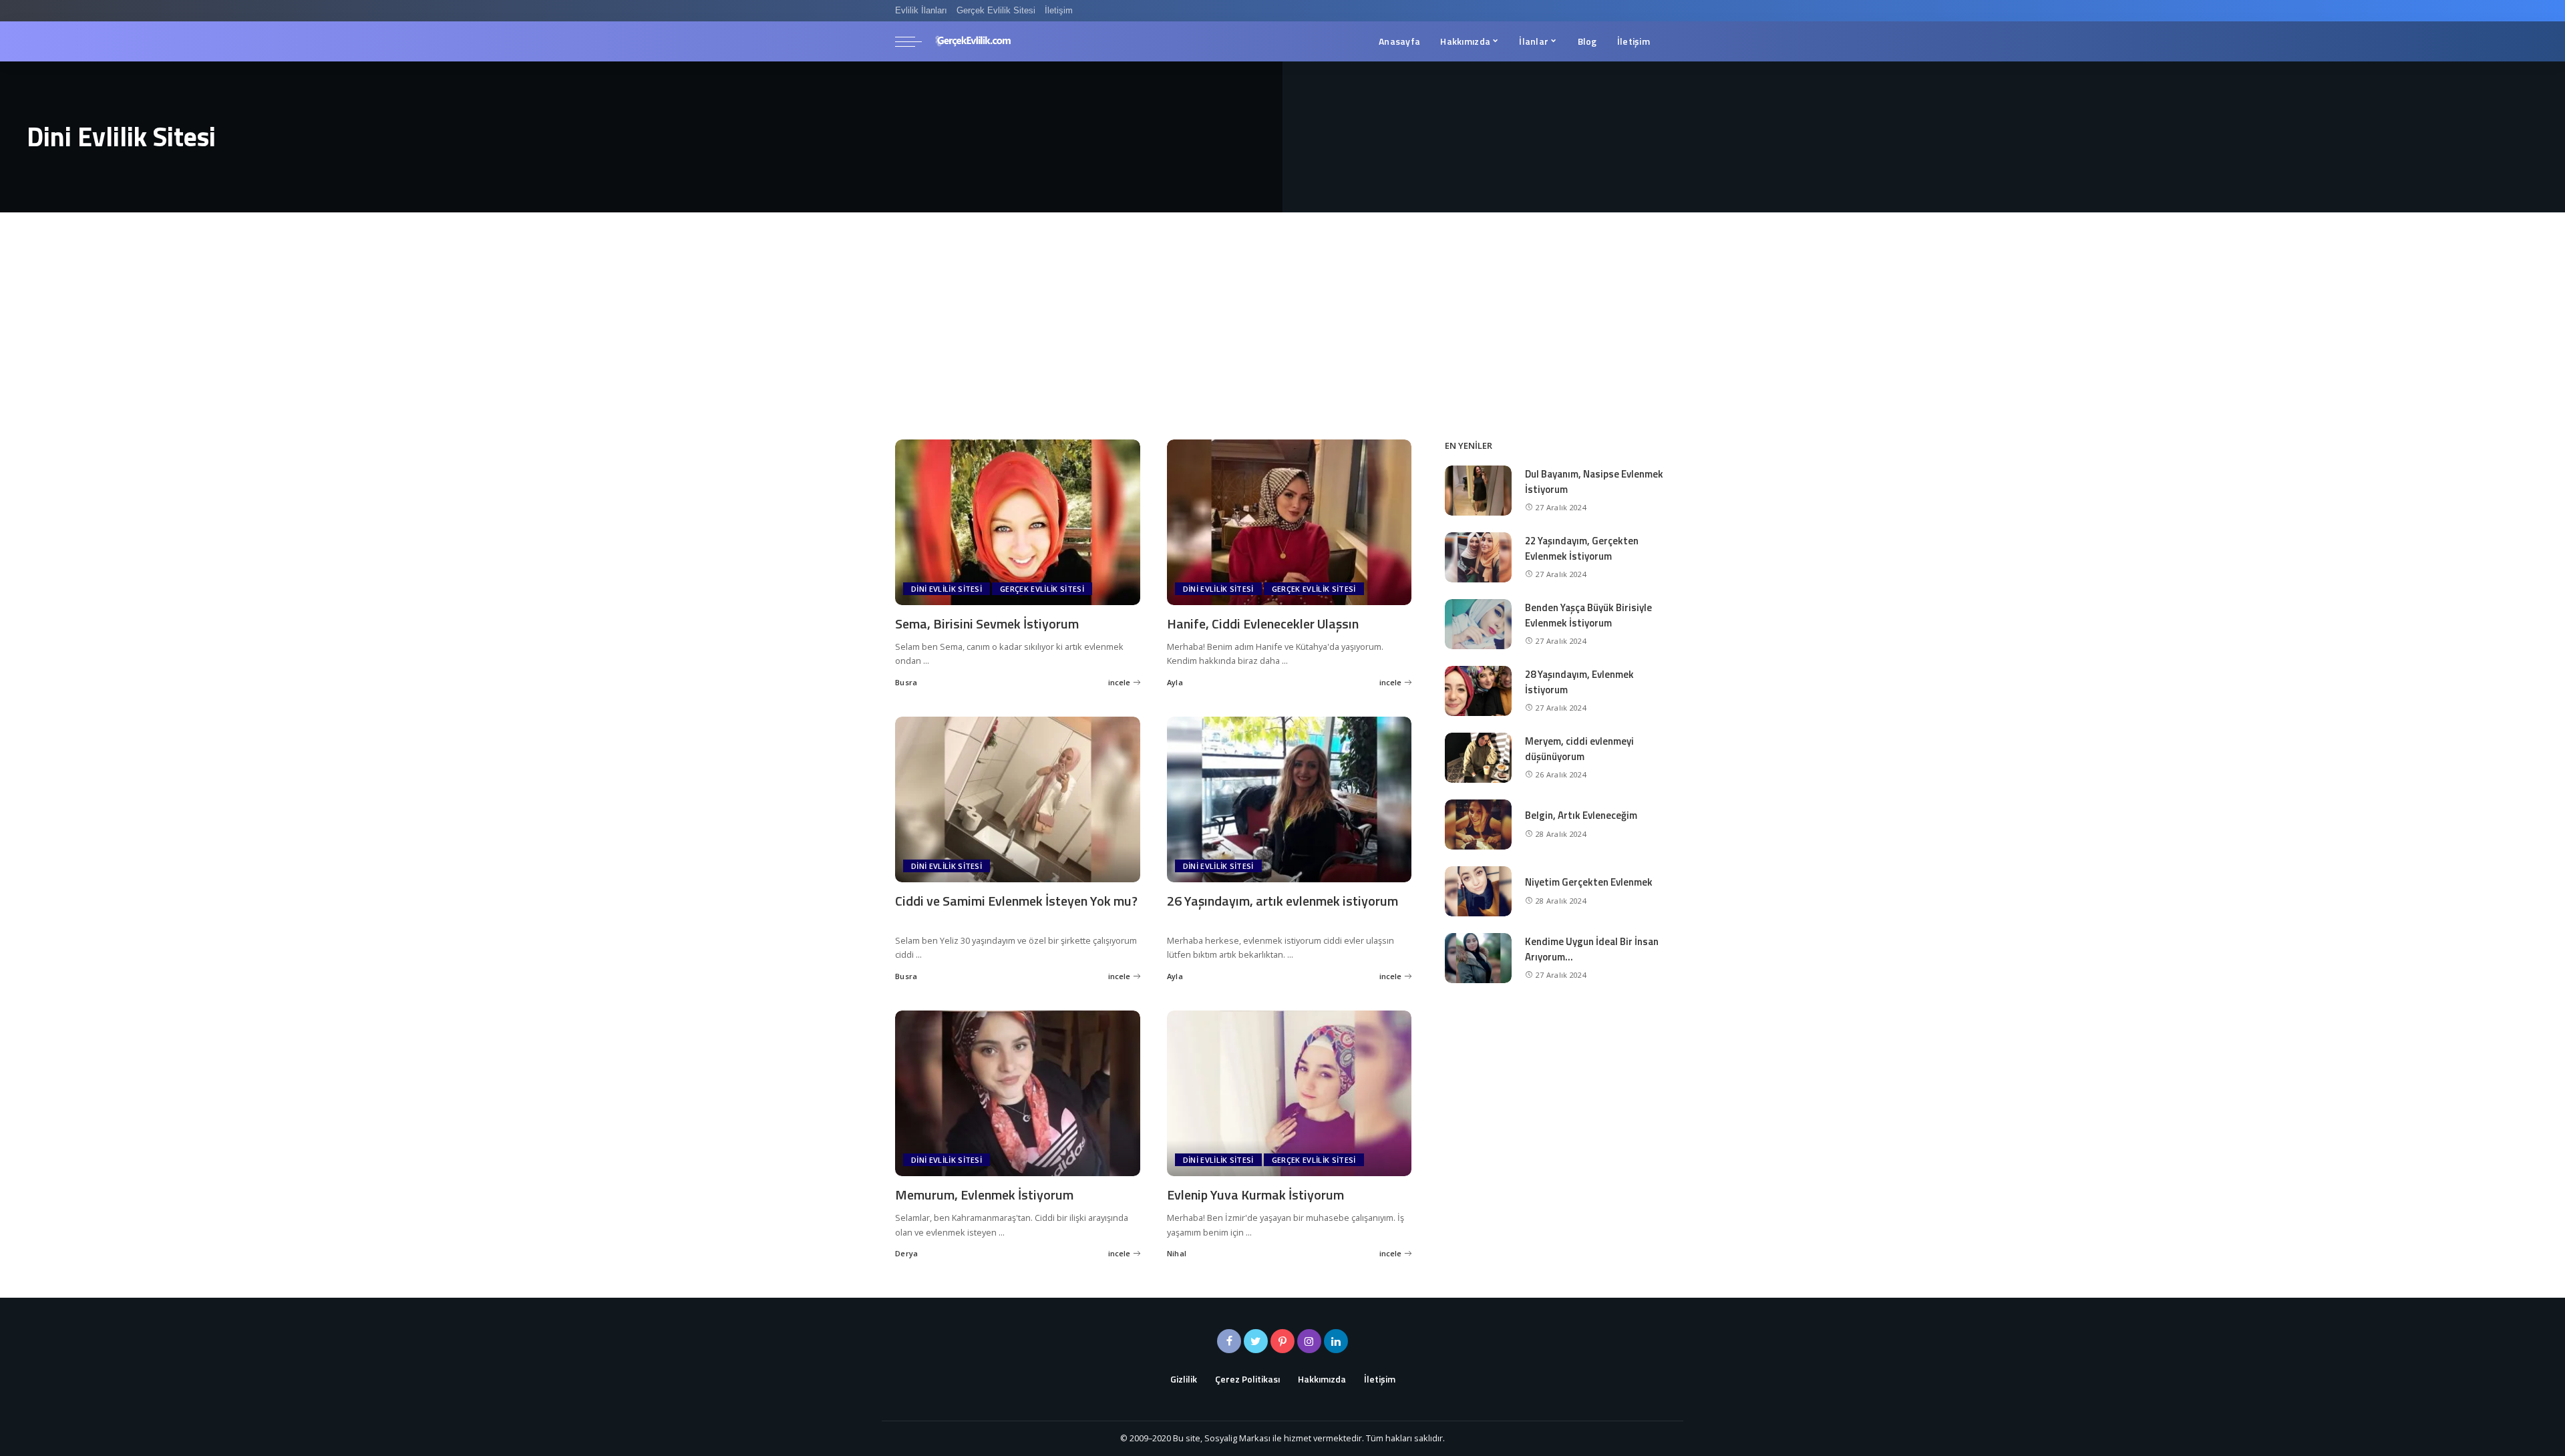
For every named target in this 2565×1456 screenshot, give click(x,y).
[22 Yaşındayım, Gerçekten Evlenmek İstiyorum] (1478, 556)
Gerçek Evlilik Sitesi (1042, 589)
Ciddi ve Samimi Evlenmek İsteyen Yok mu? (1016, 901)
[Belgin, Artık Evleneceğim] (1478, 823)
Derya (907, 1253)
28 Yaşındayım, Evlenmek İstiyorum (1579, 682)
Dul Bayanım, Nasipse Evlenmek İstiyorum (1594, 482)
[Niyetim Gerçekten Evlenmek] (1478, 890)
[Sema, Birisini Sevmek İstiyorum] (1018, 521)
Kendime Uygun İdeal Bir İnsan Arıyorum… (1592, 949)
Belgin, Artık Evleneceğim (1581, 815)
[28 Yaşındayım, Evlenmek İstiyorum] (1478, 689)
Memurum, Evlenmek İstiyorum (984, 1195)
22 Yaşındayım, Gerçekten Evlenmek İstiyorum (1582, 548)
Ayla (1175, 682)
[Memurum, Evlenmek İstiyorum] (1018, 1092)
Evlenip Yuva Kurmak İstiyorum (1255, 1195)
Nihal (1177, 1253)
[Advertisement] (1282, 313)
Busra (906, 682)
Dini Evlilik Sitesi (947, 589)
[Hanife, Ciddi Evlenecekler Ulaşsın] (1290, 521)
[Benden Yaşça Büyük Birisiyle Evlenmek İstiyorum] (1478, 622)
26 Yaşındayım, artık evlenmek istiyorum (1282, 901)
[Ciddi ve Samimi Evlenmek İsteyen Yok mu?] (1018, 798)
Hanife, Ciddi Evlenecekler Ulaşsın (1263, 623)
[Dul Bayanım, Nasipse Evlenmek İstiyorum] (1478, 489)
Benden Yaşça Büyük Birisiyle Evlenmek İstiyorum (1588, 615)
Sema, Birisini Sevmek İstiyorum (987, 623)
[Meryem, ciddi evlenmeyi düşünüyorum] (1478, 756)
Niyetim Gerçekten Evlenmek (1589, 882)
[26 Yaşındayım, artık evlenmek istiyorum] (1290, 798)
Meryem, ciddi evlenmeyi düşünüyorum (1579, 749)
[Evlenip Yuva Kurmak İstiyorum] (1290, 1092)
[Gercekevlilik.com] (973, 41)
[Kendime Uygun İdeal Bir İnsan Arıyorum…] (1478, 956)
